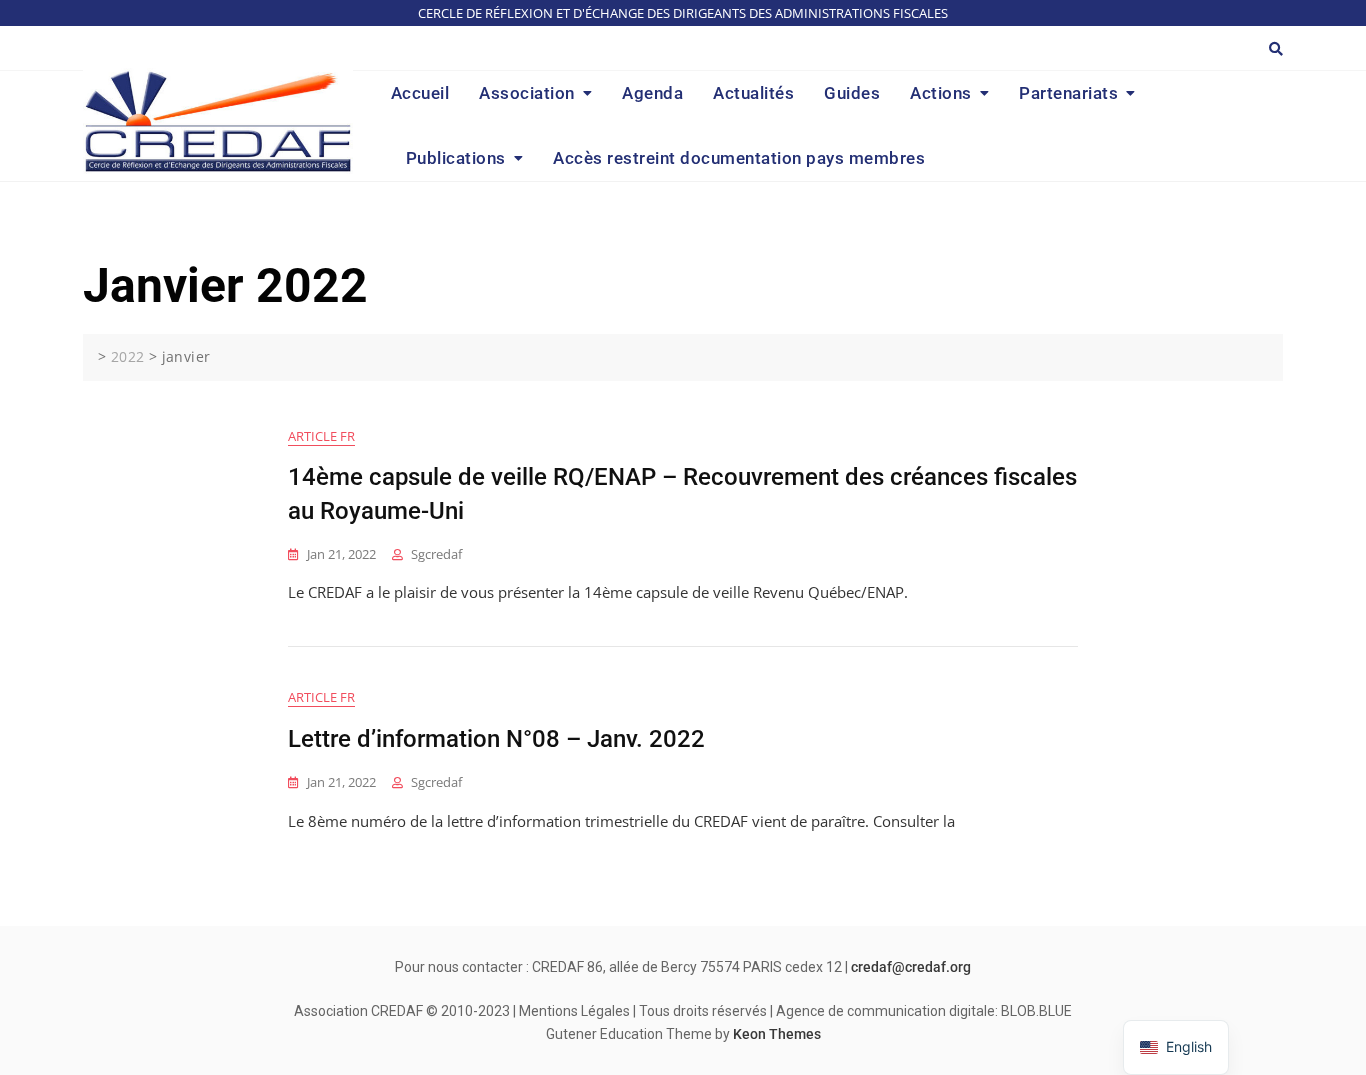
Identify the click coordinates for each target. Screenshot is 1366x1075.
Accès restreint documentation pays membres (739, 158)
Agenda (652, 93)
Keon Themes (777, 1034)
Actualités (753, 93)
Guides (852, 93)
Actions (941, 93)
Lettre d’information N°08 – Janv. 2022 (496, 739)
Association (527, 93)
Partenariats (1068, 93)
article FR (321, 436)
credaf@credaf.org (911, 967)
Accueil (420, 93)
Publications (456, 158)
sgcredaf (436, 554)
